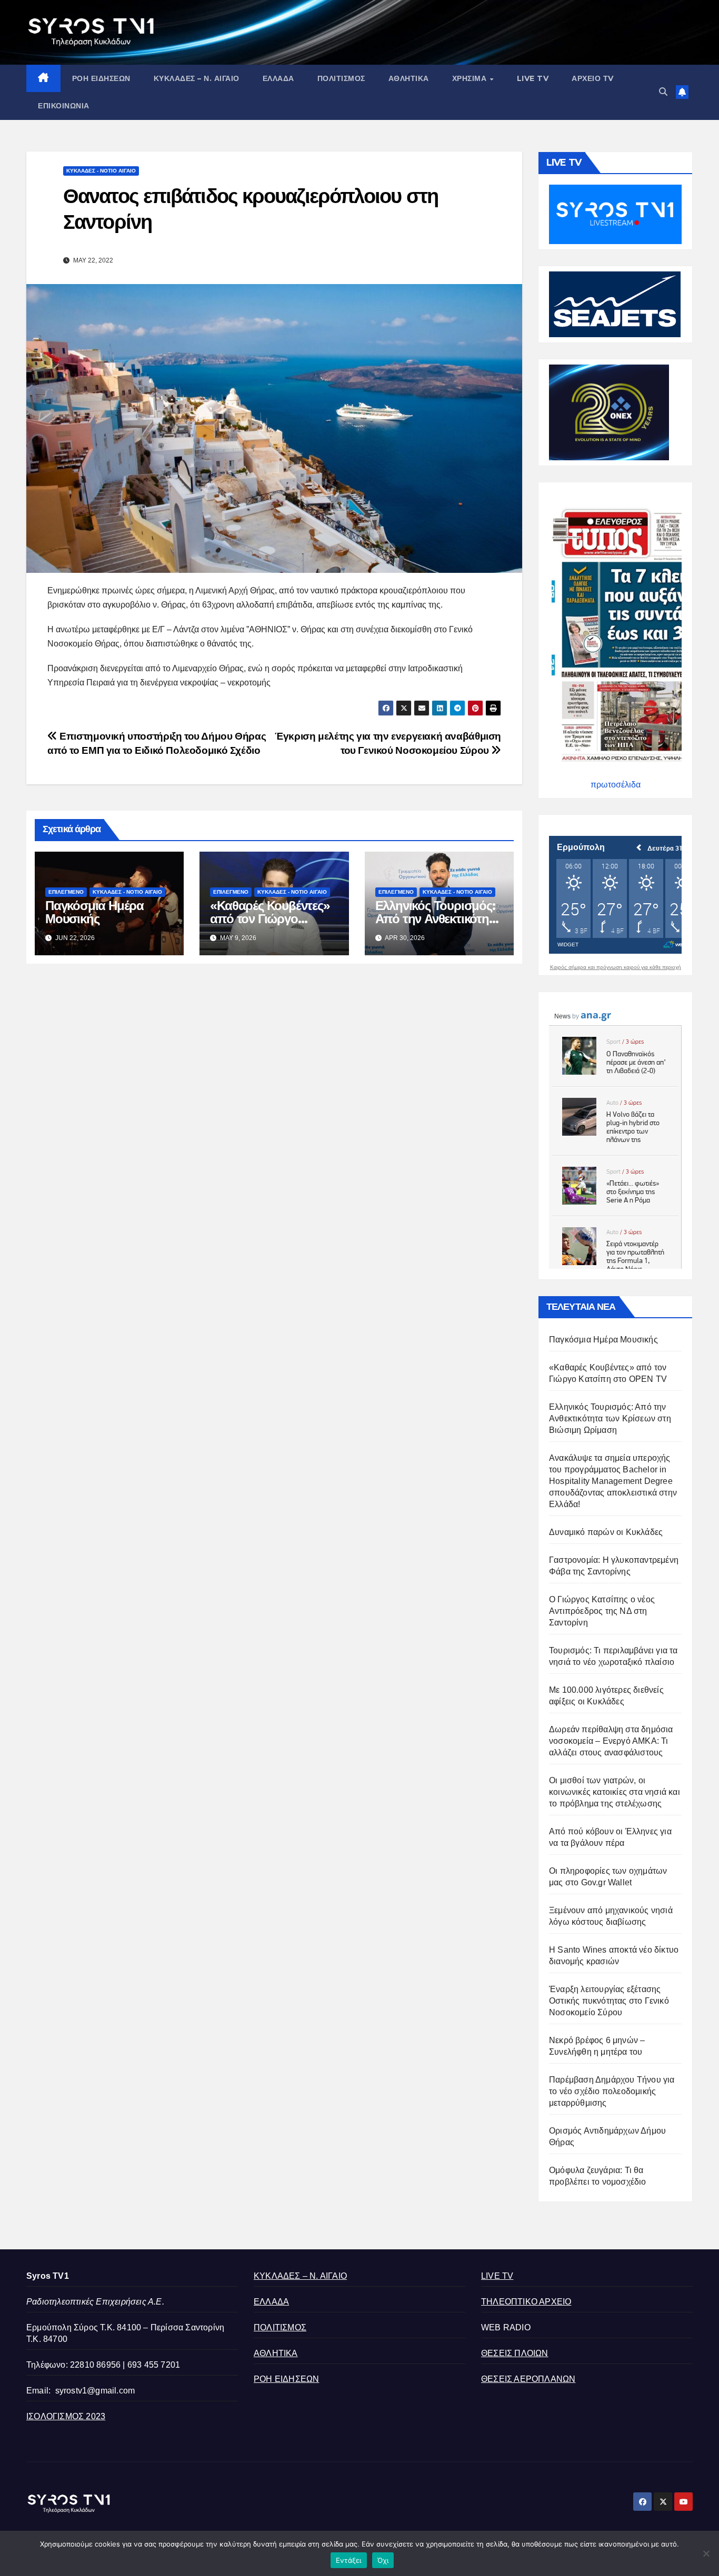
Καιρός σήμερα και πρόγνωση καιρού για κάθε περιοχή (616, 967)
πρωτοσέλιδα (616, 785)
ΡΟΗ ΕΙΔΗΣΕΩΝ (101, 78)
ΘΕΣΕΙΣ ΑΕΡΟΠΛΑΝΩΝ (528, 2379)
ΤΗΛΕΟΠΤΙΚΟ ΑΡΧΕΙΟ (526, 2302)
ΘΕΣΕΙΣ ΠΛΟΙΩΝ (515, 2353)
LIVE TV (533, 78)
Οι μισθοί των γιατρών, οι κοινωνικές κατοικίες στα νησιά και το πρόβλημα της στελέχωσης (615, 1792)
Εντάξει (349, 2560)
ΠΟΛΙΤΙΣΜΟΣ (341, 78)
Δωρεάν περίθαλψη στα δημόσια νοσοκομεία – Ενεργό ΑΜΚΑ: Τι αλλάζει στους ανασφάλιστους (611, 1741)
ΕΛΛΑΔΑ (278, 78)
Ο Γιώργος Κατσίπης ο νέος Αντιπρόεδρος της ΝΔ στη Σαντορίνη (602, 1611)
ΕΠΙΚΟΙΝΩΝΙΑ (64, 106)
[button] (663, 92)
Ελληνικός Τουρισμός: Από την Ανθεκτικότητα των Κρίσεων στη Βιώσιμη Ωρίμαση (610, 1418)
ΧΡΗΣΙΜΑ (471, 78)
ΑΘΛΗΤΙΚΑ (409, 78)
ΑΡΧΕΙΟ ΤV (593, 78)
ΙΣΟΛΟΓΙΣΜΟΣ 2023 (66, 2416)
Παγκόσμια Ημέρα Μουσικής (94, 912)
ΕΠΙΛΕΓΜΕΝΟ (66, 892)
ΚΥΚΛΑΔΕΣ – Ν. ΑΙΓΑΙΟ (197, 78)
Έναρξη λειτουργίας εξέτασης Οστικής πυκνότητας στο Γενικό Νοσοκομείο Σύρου (609, 2001)
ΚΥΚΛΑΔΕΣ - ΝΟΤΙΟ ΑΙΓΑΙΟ (101, 171)
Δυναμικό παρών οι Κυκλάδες (606, 1532)
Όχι (383, 2560)
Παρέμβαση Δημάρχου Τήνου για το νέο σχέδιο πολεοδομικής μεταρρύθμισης (612, 2091)
